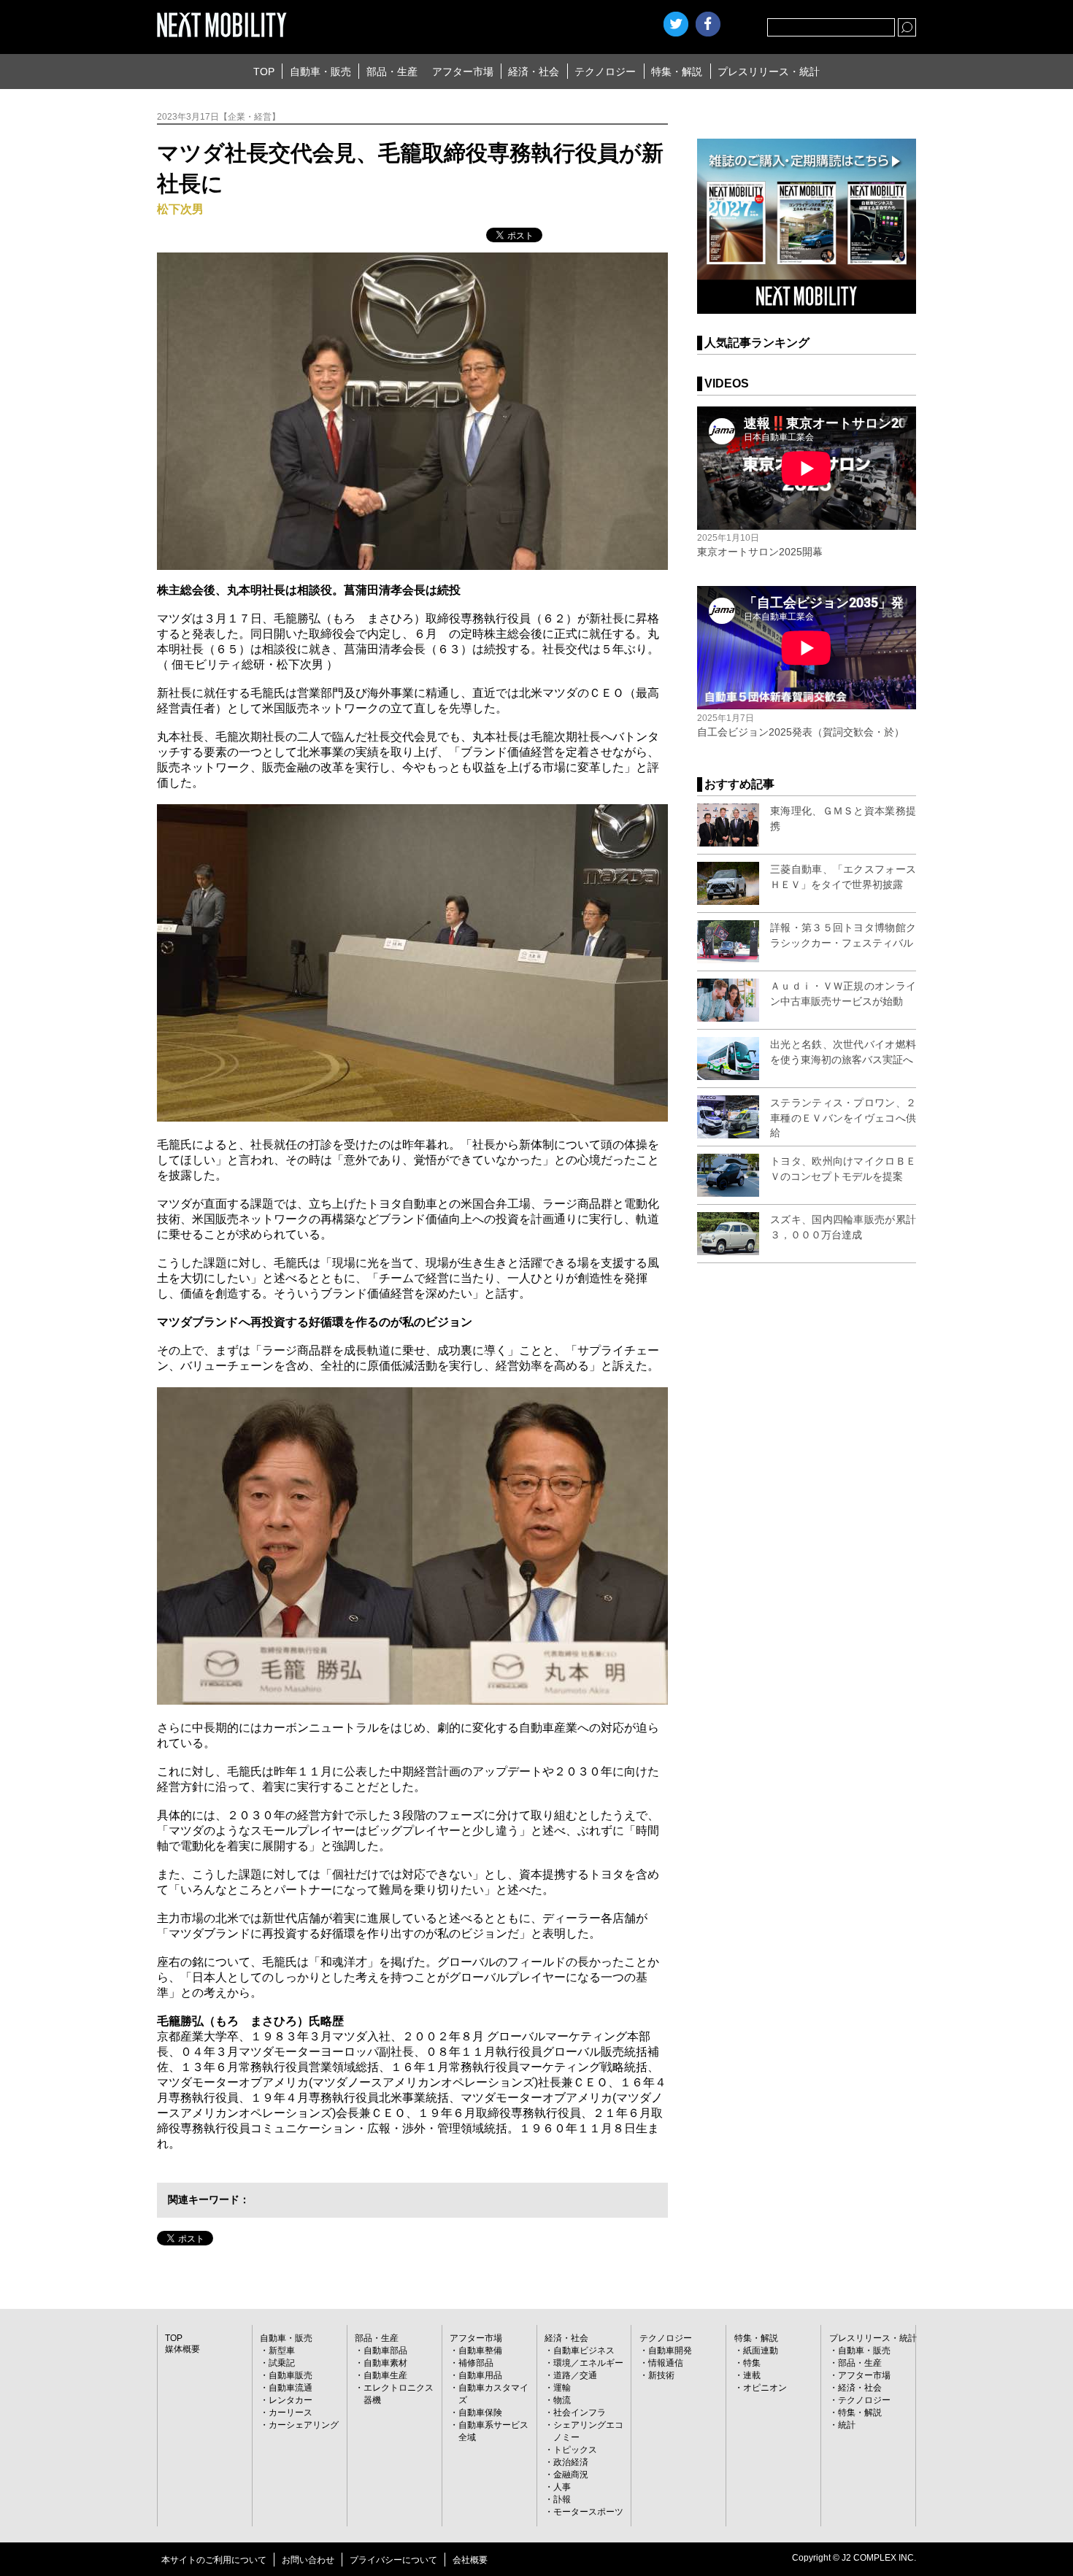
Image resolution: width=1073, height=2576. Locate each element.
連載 (752, 2375)
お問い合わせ (308, 2560)
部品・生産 (392, 72)
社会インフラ (580, 2413)
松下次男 (180, 209)
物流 (562, 2400)
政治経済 (571, 2462)
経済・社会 (534, 72)
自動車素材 (385, 2363)
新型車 (282, 2351)
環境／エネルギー (588, 2363)
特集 (752, 2363)
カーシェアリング (304, 2425)
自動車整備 (480, 2351)
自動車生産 (385, 2375)
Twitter (676, 24)
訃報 (562, 2499)
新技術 (661, 2375)
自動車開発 (670, 2351)
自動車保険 (480, 2413)
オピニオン (765, 2388)
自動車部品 (385, 2351)
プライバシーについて (393, 2560)
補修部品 (476, 2363)
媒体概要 (182, 2349)
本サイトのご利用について (214, 2560)
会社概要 (470, 2560)
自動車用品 (480, 2375)
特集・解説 (677, 72)
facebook (708, 24)
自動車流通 (291, 2388)
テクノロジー (605, 72)
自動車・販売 (320, 72)
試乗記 (282, 2363)
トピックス (575, 2450)
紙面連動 (761, 2351)
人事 (562, 2487)
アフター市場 (463, 72)
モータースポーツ (588, 2512)
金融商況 (571, 2475)
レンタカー (291, 2400)
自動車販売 (291, 2375)
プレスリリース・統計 (769, 72)
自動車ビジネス (584, 2351)
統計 (847, 2425)
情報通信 (666, 2363)
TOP (264, 72)
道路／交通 (575, 2375)
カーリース (291, 2413)
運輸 (562, 2388)
